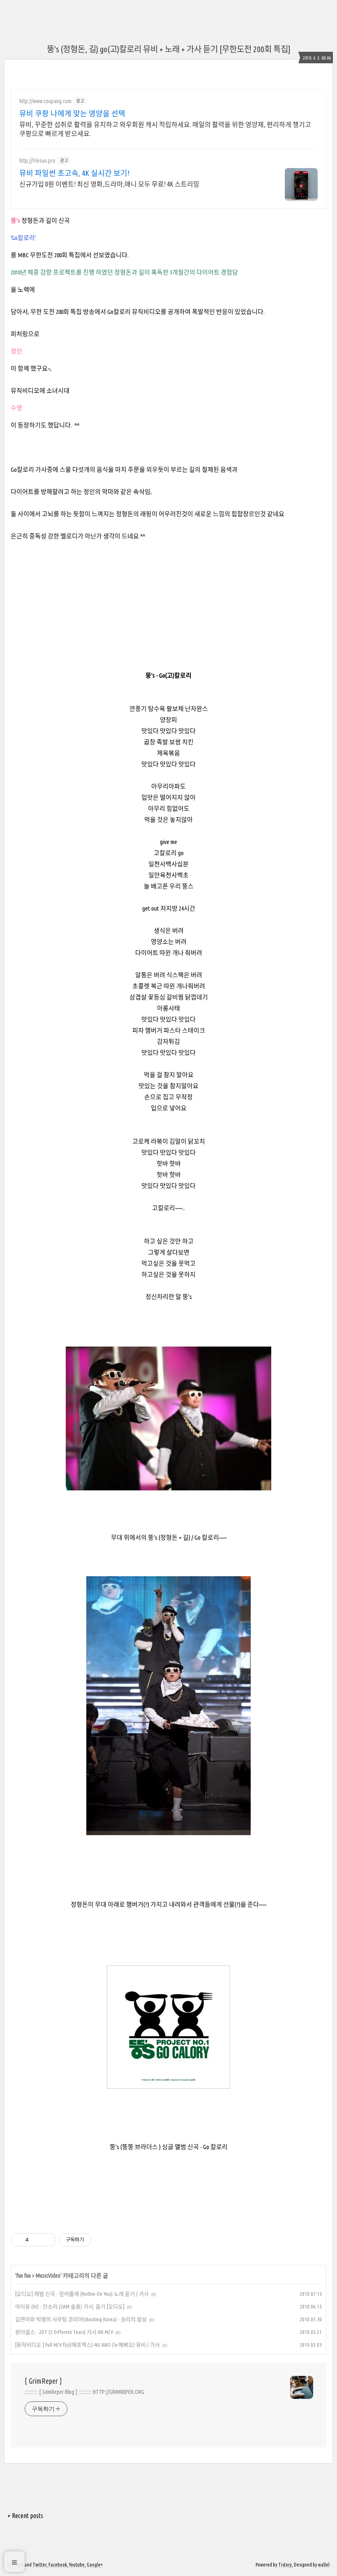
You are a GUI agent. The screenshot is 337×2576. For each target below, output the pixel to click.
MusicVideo (48, 2276)
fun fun (24, 2276)
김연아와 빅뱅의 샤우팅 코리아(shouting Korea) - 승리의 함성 (81, 2319)
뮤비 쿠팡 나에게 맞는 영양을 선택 (72, 113)
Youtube (77, 2565)
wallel (324, 2565)
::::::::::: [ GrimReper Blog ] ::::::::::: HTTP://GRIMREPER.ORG (84, 2392)
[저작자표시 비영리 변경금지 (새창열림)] (102, 2240)
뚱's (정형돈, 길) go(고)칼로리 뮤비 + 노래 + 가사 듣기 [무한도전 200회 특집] (169, 49)
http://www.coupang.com (45, 101)
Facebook (58, 2565)
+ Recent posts (25, 2516)
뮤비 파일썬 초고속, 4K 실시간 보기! (74, 173)
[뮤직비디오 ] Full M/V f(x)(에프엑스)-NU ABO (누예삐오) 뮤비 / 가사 (88, 2345)
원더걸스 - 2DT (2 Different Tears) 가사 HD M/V (64, 2332)
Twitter (39, 2565)
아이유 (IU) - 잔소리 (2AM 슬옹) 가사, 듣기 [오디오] (70, 2306)
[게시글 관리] (47, 2240)
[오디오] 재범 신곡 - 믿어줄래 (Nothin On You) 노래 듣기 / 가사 (82, 2294)
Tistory (285, 2565)
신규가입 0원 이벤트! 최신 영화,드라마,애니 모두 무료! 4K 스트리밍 (109, 184)
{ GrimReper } (43, 2381)
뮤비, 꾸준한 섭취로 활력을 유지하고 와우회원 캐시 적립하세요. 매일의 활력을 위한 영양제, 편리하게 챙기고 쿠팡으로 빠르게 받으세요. (165, 129)
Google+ (95, 2565)
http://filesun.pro (37, 161)
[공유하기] (36, 2240)
